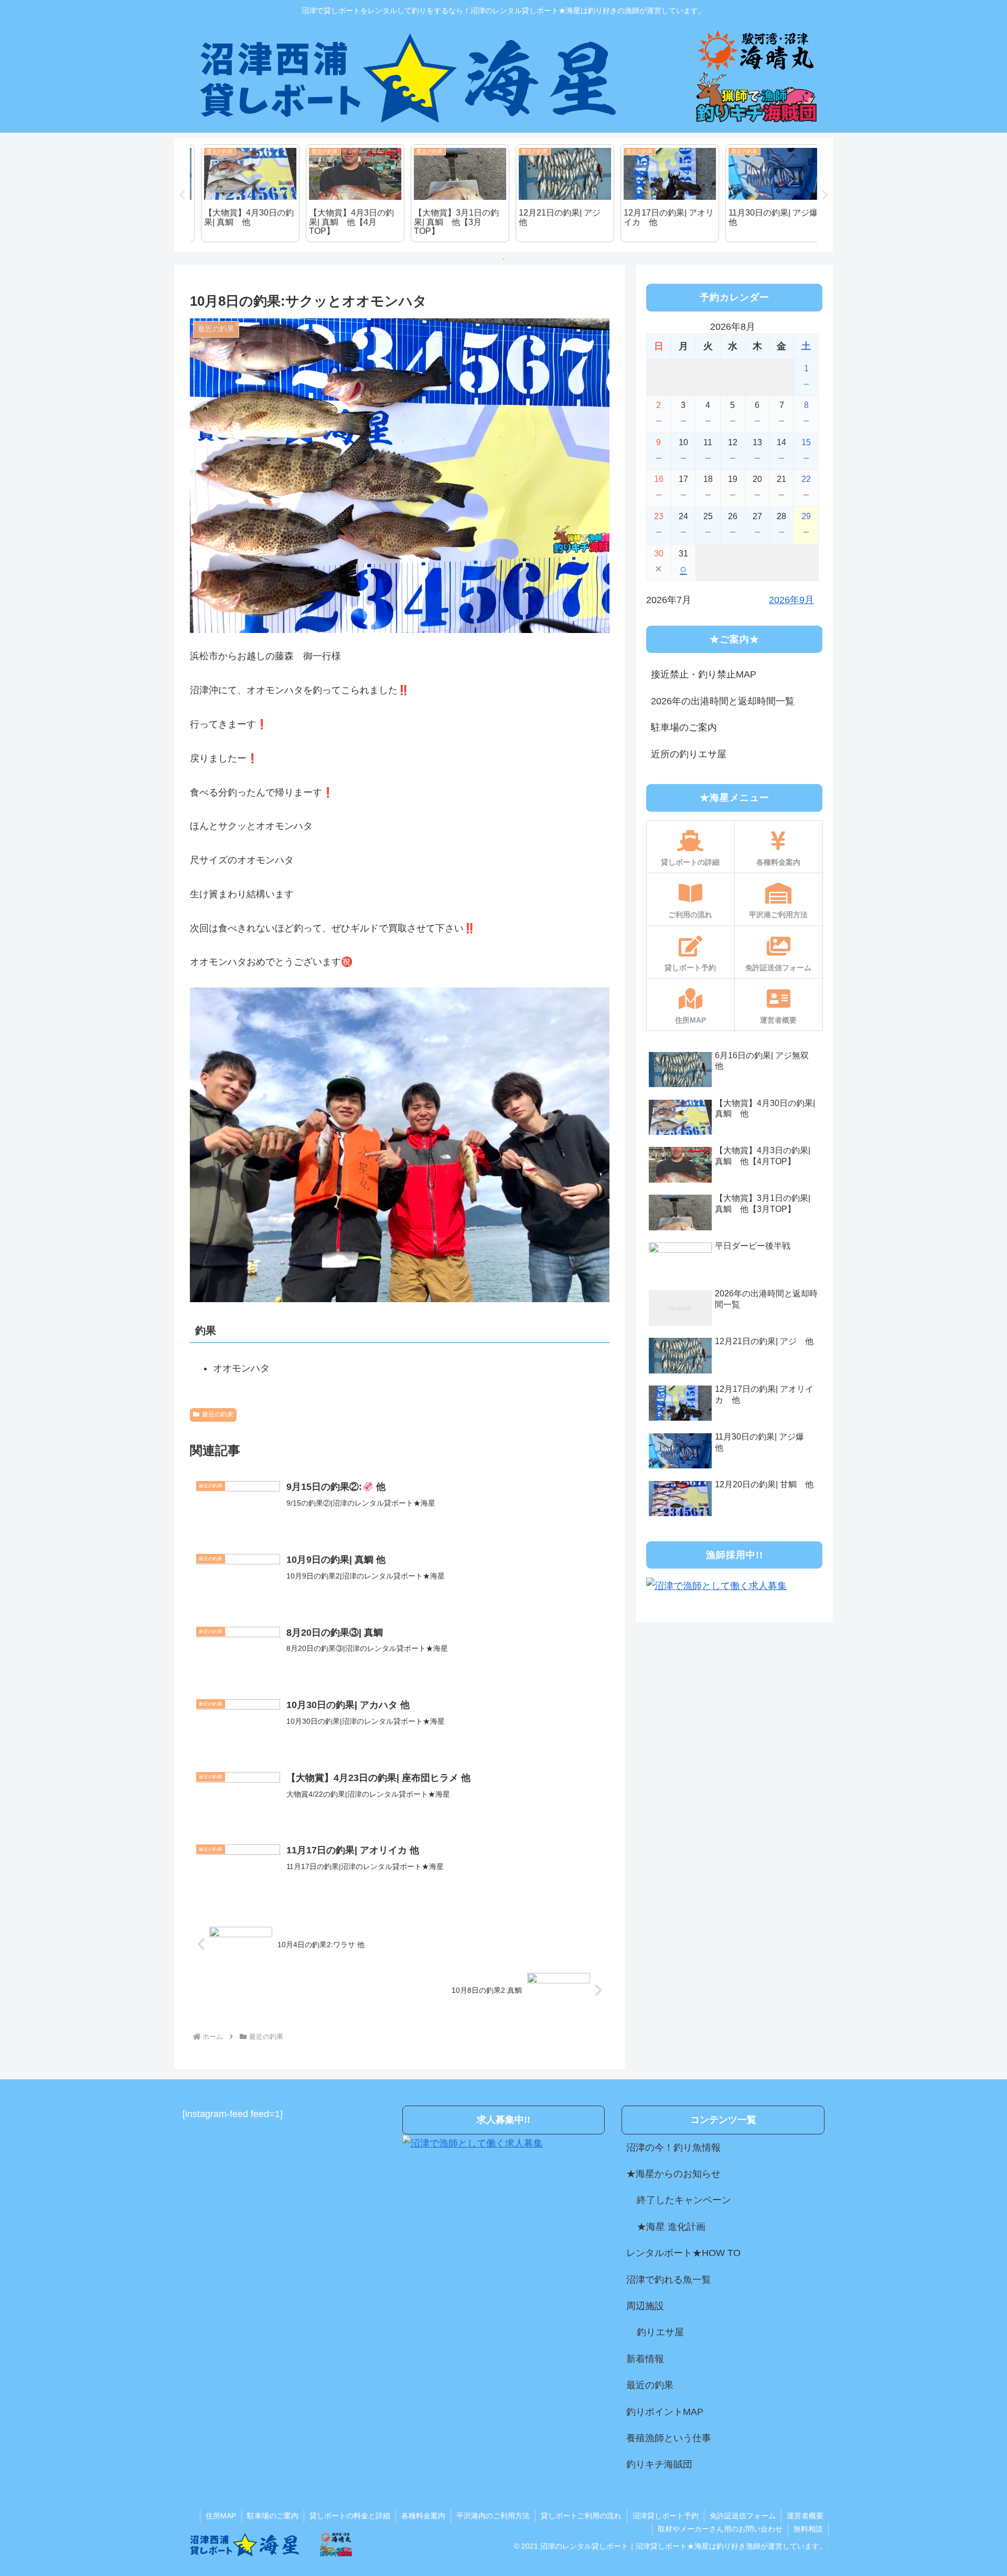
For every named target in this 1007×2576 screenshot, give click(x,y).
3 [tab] (519, 259)
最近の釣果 (218, 1414)
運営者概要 (805, 2516)
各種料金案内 (423, 2516)
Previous (182, 195)
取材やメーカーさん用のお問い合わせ (720, 2529)
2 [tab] (504, 259)
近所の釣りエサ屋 (689, 754)
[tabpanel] (241, 194)
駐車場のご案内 (684, 727)
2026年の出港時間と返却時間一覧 (723, 701)
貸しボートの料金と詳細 (350, 2516)
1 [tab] (488, 259)
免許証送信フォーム (743, 2516)
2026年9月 (791, 600)
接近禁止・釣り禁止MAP (704, 674)
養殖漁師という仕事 (669, 2438)
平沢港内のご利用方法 (493, 2516)
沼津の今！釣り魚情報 (673, 2148)
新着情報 (645, 2359)
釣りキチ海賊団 (659, 2464)
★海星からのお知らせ (673, 2174)
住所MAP (221, 2516)
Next (825, 195)
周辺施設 (645, 2306)
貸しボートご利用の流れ (581, 2516)
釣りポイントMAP (665, 2412)
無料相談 (808, 2529)
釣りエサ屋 (660, 2332)
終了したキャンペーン (684, 2200)
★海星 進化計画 (671, 2227)
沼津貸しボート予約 (666, 2516)
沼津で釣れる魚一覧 (669, 2280)
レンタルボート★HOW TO (683, 2253)
